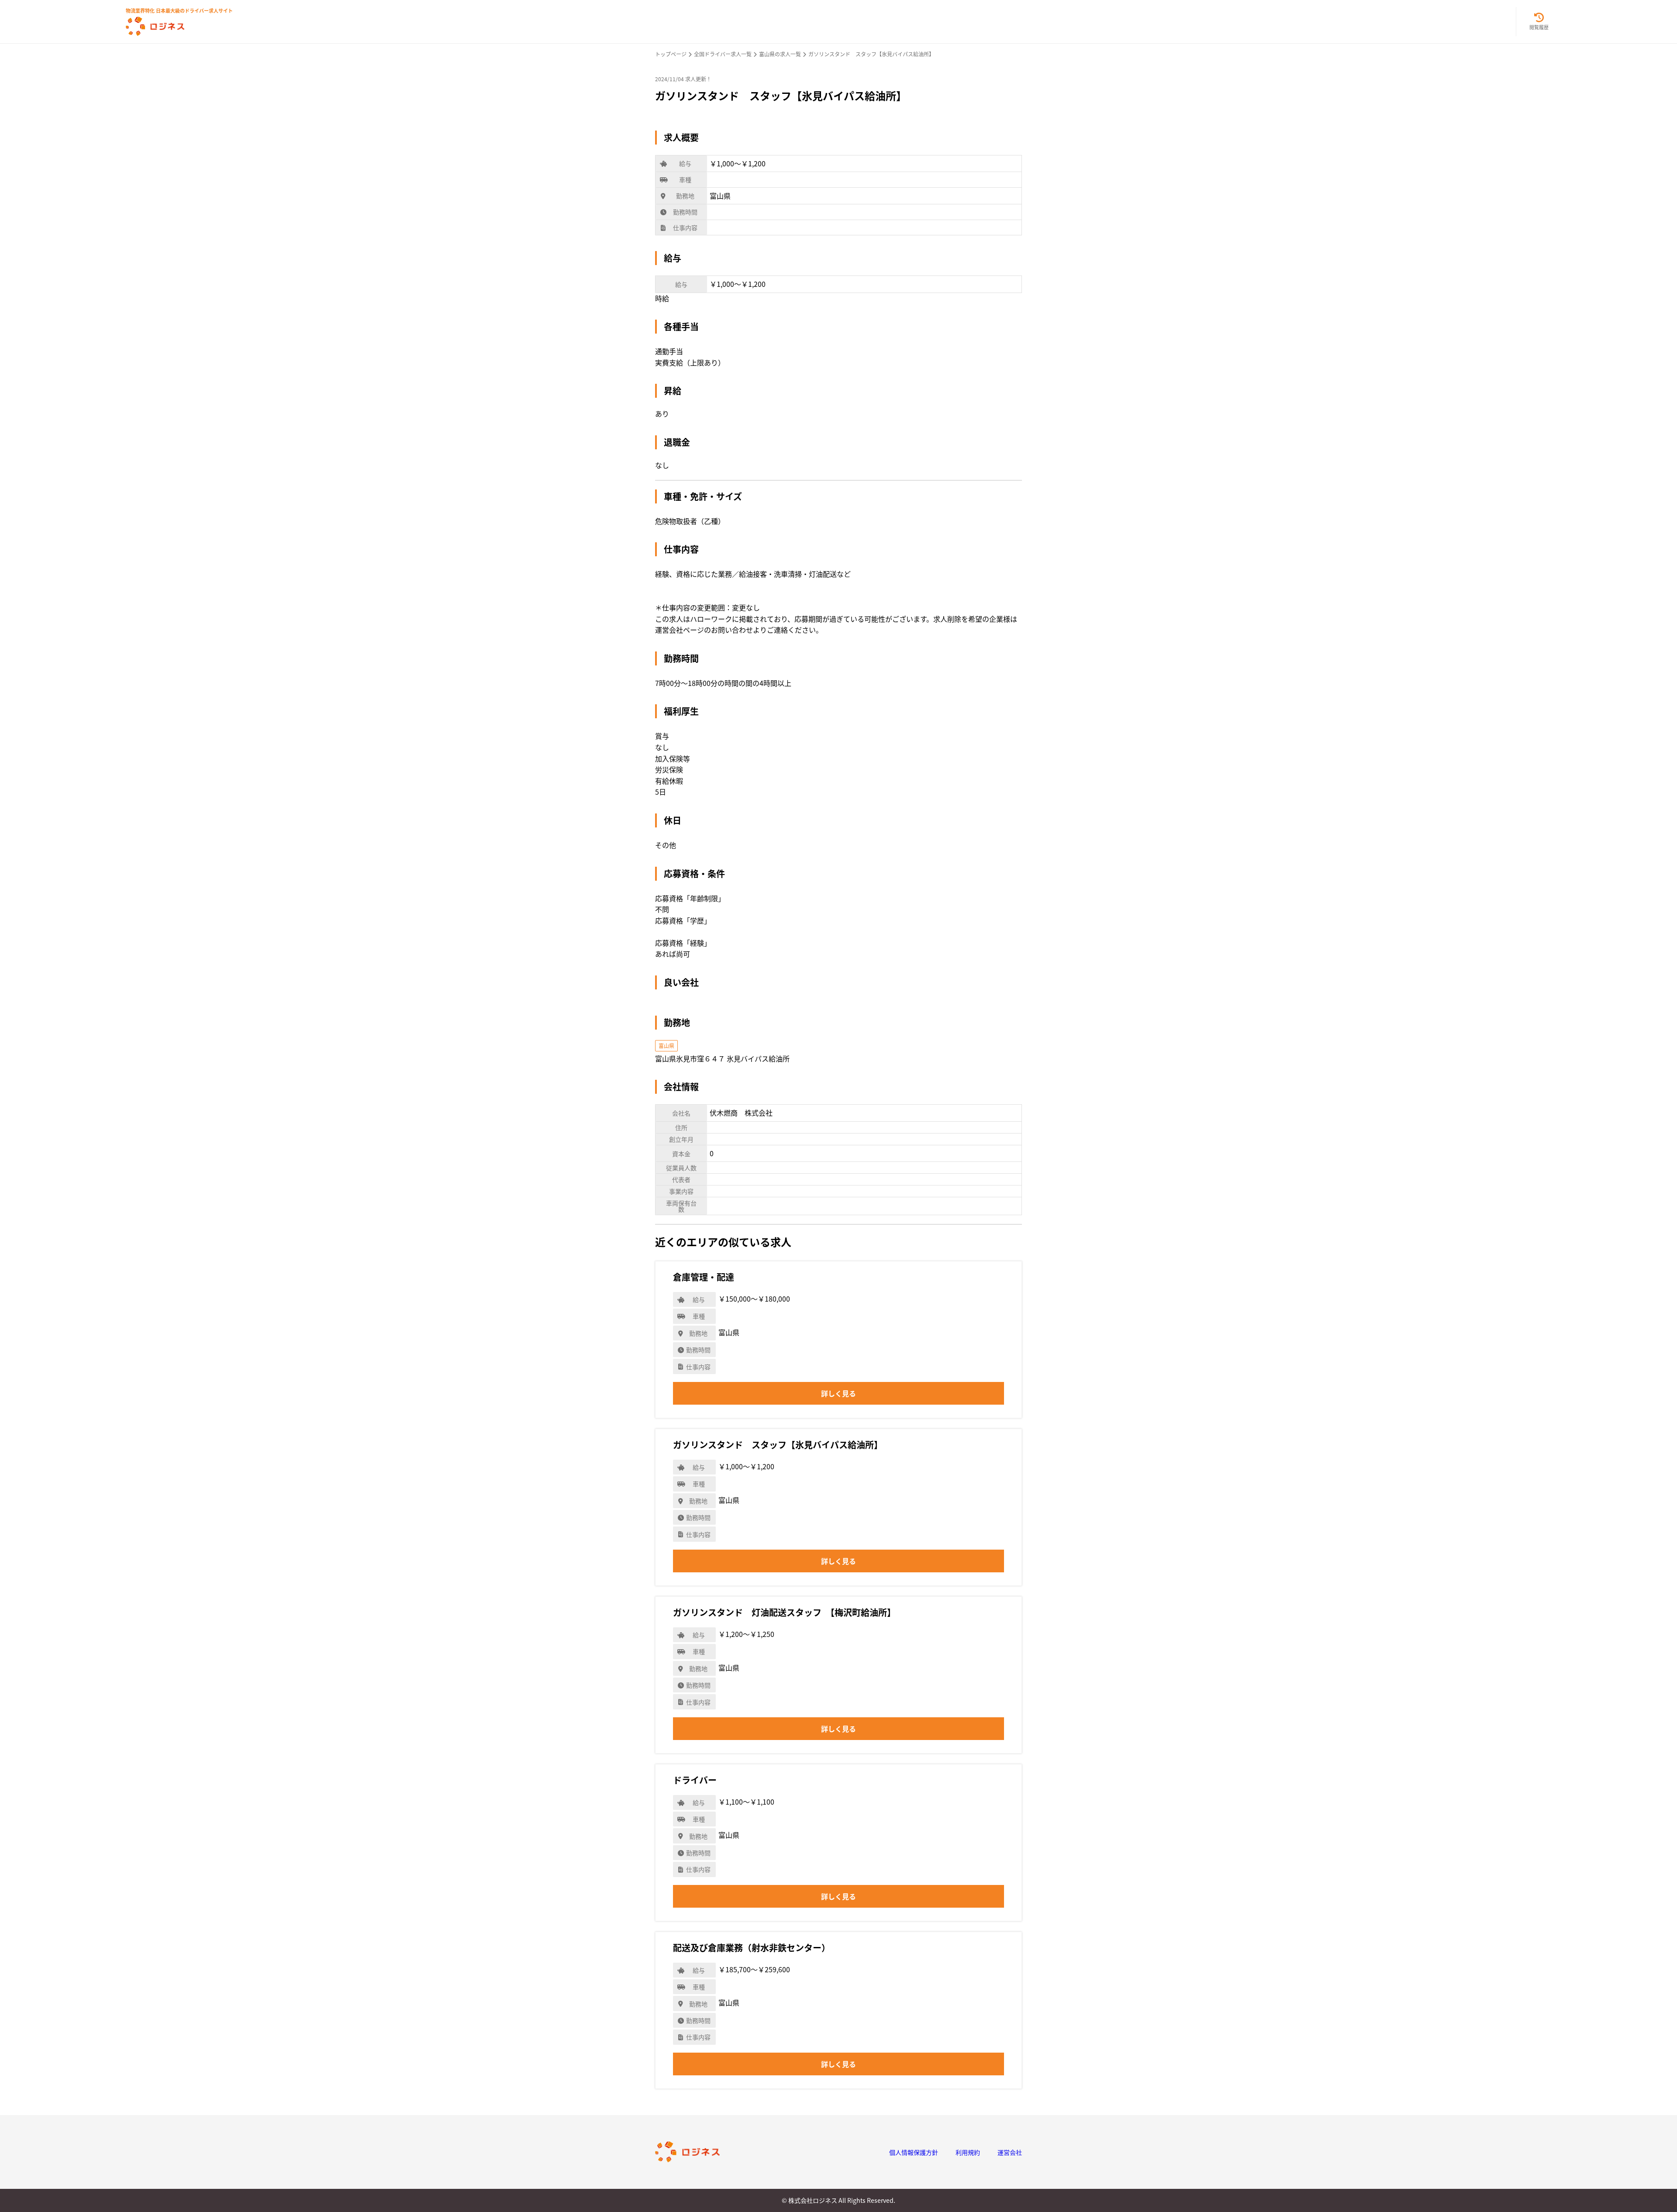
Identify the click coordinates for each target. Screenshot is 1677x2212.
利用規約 (968, 2152)
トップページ (671, 54)
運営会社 (1010, 2152)
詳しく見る (838, 1393)
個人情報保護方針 (914, 2152)
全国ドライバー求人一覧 (723, 54)
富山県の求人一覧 (780, 54)
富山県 (666, 1046)
